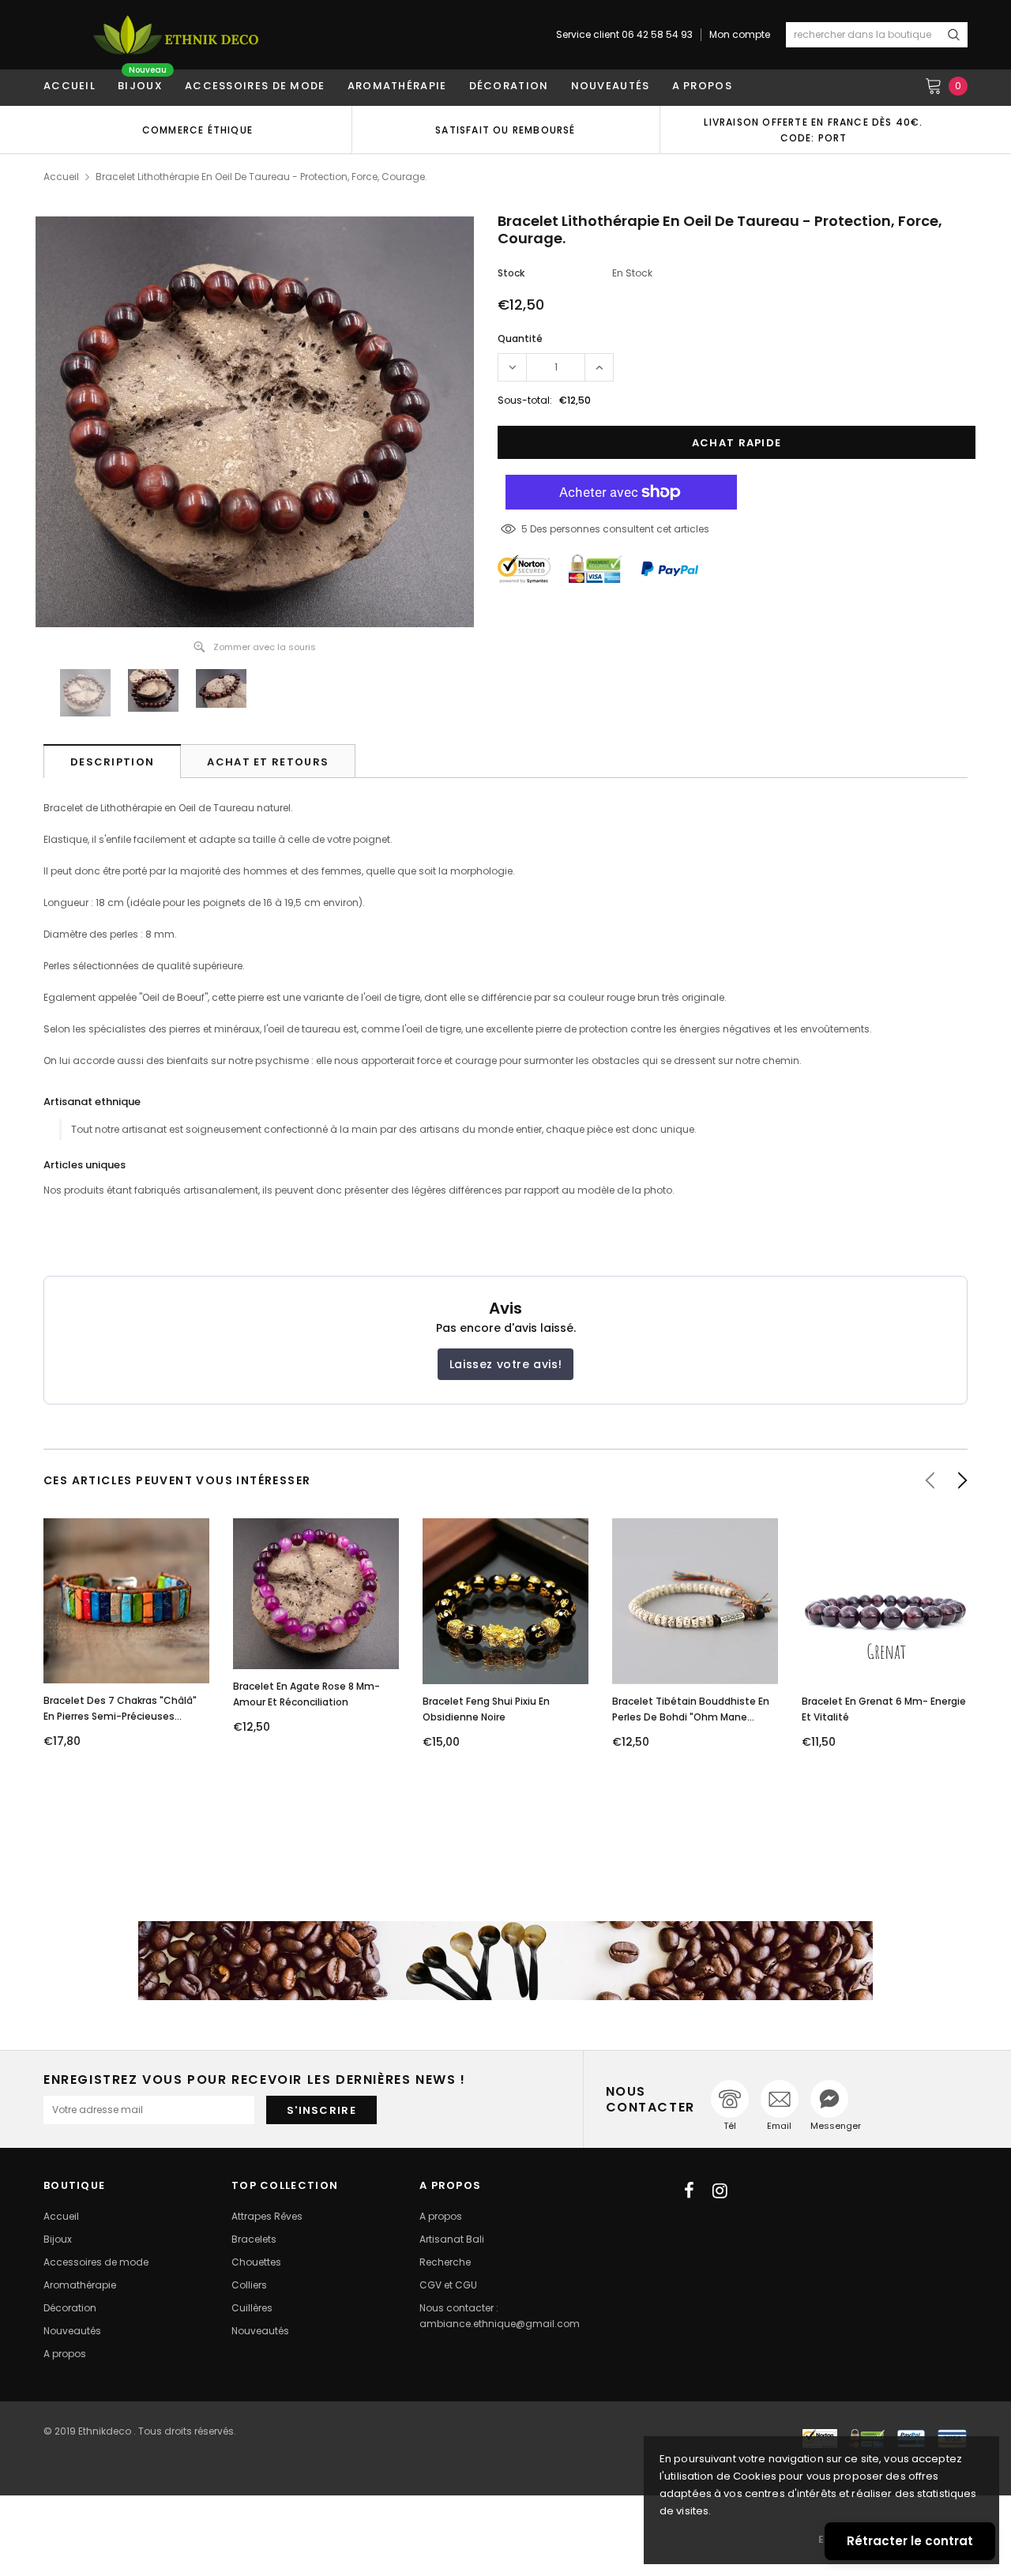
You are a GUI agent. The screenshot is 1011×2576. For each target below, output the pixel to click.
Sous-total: (525, 400)
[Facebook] (689, 2191)
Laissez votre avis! (505, 1364)
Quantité (520, 338)
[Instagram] (720, 2191)
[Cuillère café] (505, 1961)
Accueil (61, 177)
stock (511, 273)
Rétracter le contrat (910, 2541)
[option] (197, 130)
